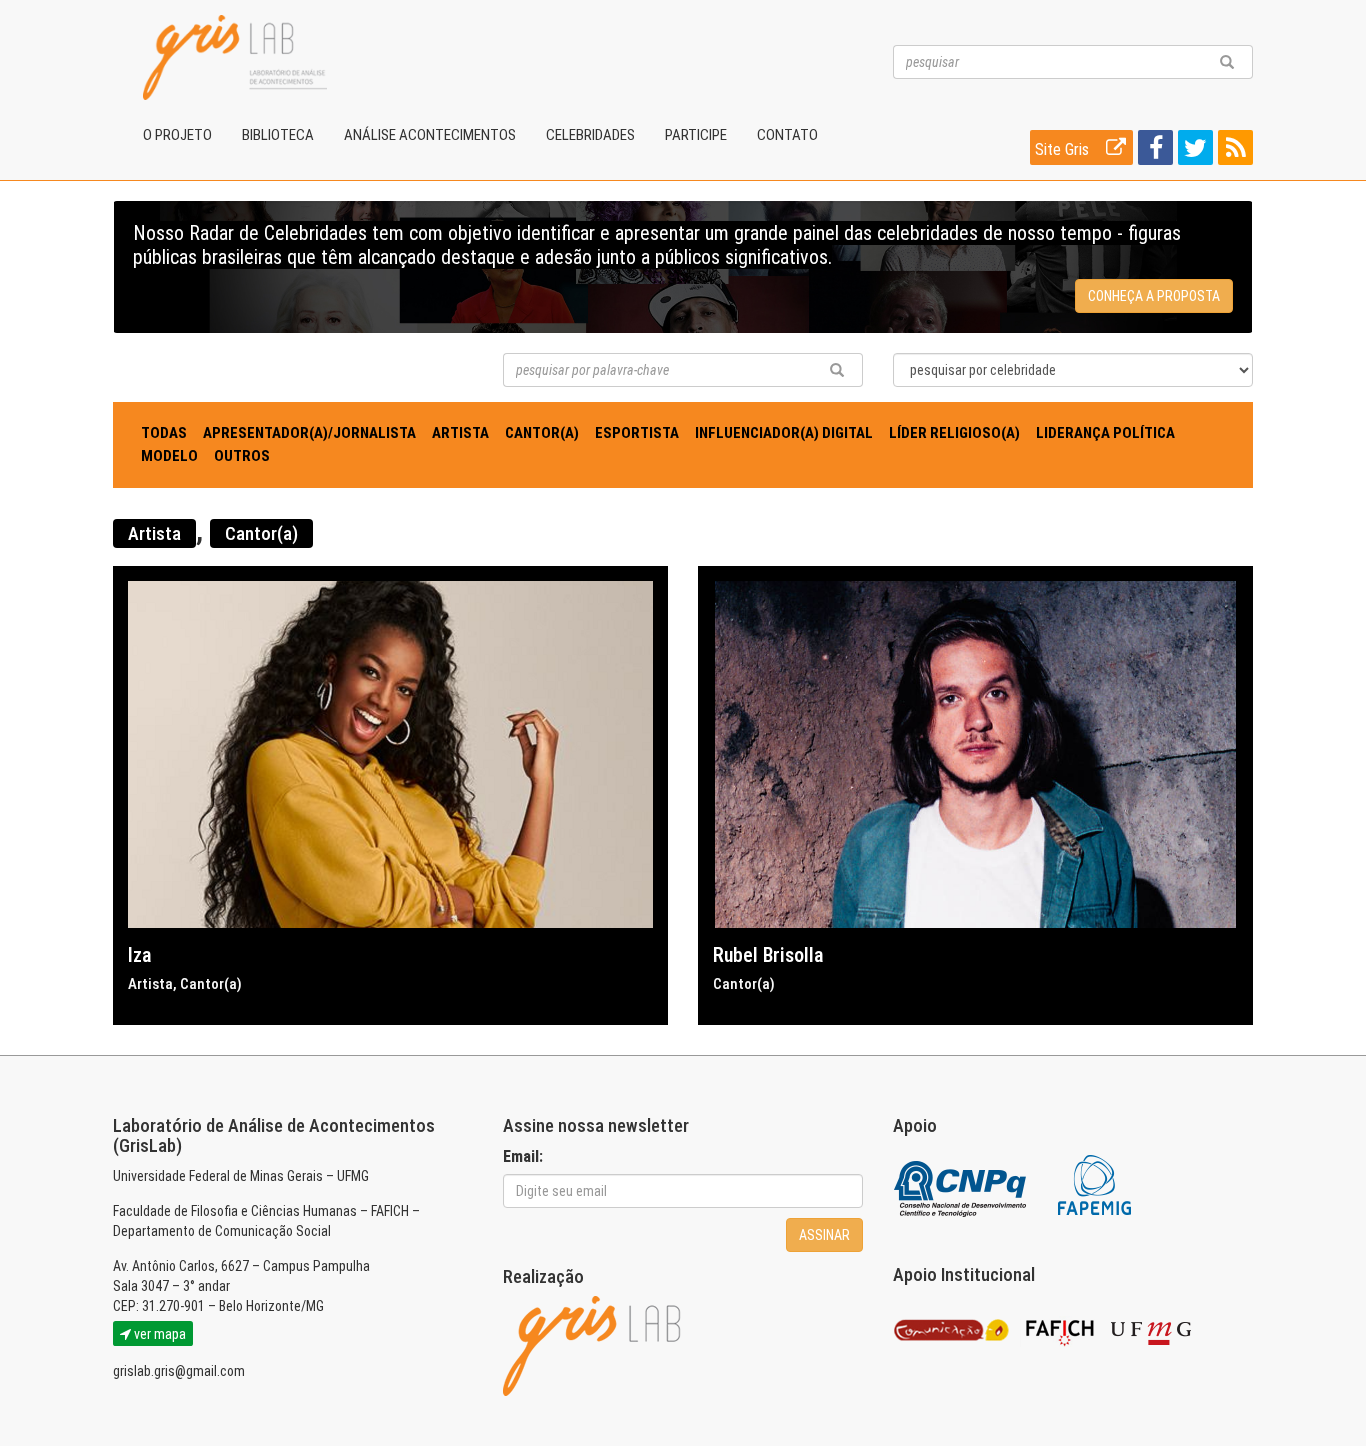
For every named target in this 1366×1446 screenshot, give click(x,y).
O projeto (177, 135)
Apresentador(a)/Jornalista (309, 433)
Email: (523, 1156)
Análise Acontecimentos (430, 135)
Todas (164, 433)
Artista (460, 433)
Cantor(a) (542, 433)
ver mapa (158, 1334)
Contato (787, 135)
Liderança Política (1105, 433)
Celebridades (590, 135)
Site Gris (1064, 149)
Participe (696, 135)
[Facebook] (1153, 151)
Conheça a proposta (1154, 296)
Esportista (637, 433)
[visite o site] (961, 1184)
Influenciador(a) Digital (784, 433)
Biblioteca (278, 135)
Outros (242, 456)
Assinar (824, 1235)
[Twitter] (1193, 151)
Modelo (169, 456)
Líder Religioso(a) (954, 433)
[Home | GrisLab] (235, 57)
